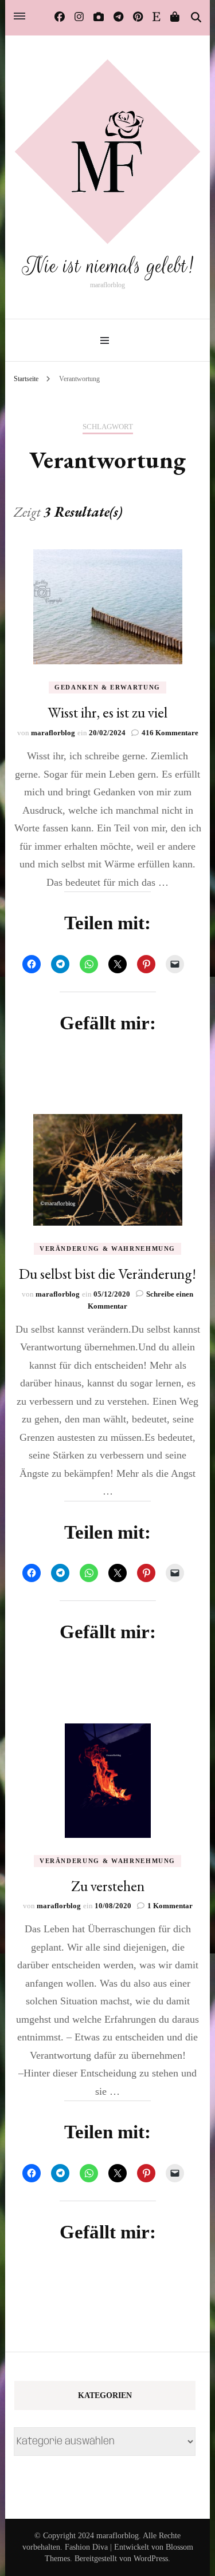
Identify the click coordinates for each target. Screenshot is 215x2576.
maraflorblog (53, 733)
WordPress (151, 2559)
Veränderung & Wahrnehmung (107, 1249)
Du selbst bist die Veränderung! (107, 1274)
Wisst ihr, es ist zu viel (107, 712)
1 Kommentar (170, 1906)
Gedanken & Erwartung (107, 687)
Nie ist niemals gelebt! (108, 266)
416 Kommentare (170, 733)
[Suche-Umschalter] (196, 18)
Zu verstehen (108, 1886)
